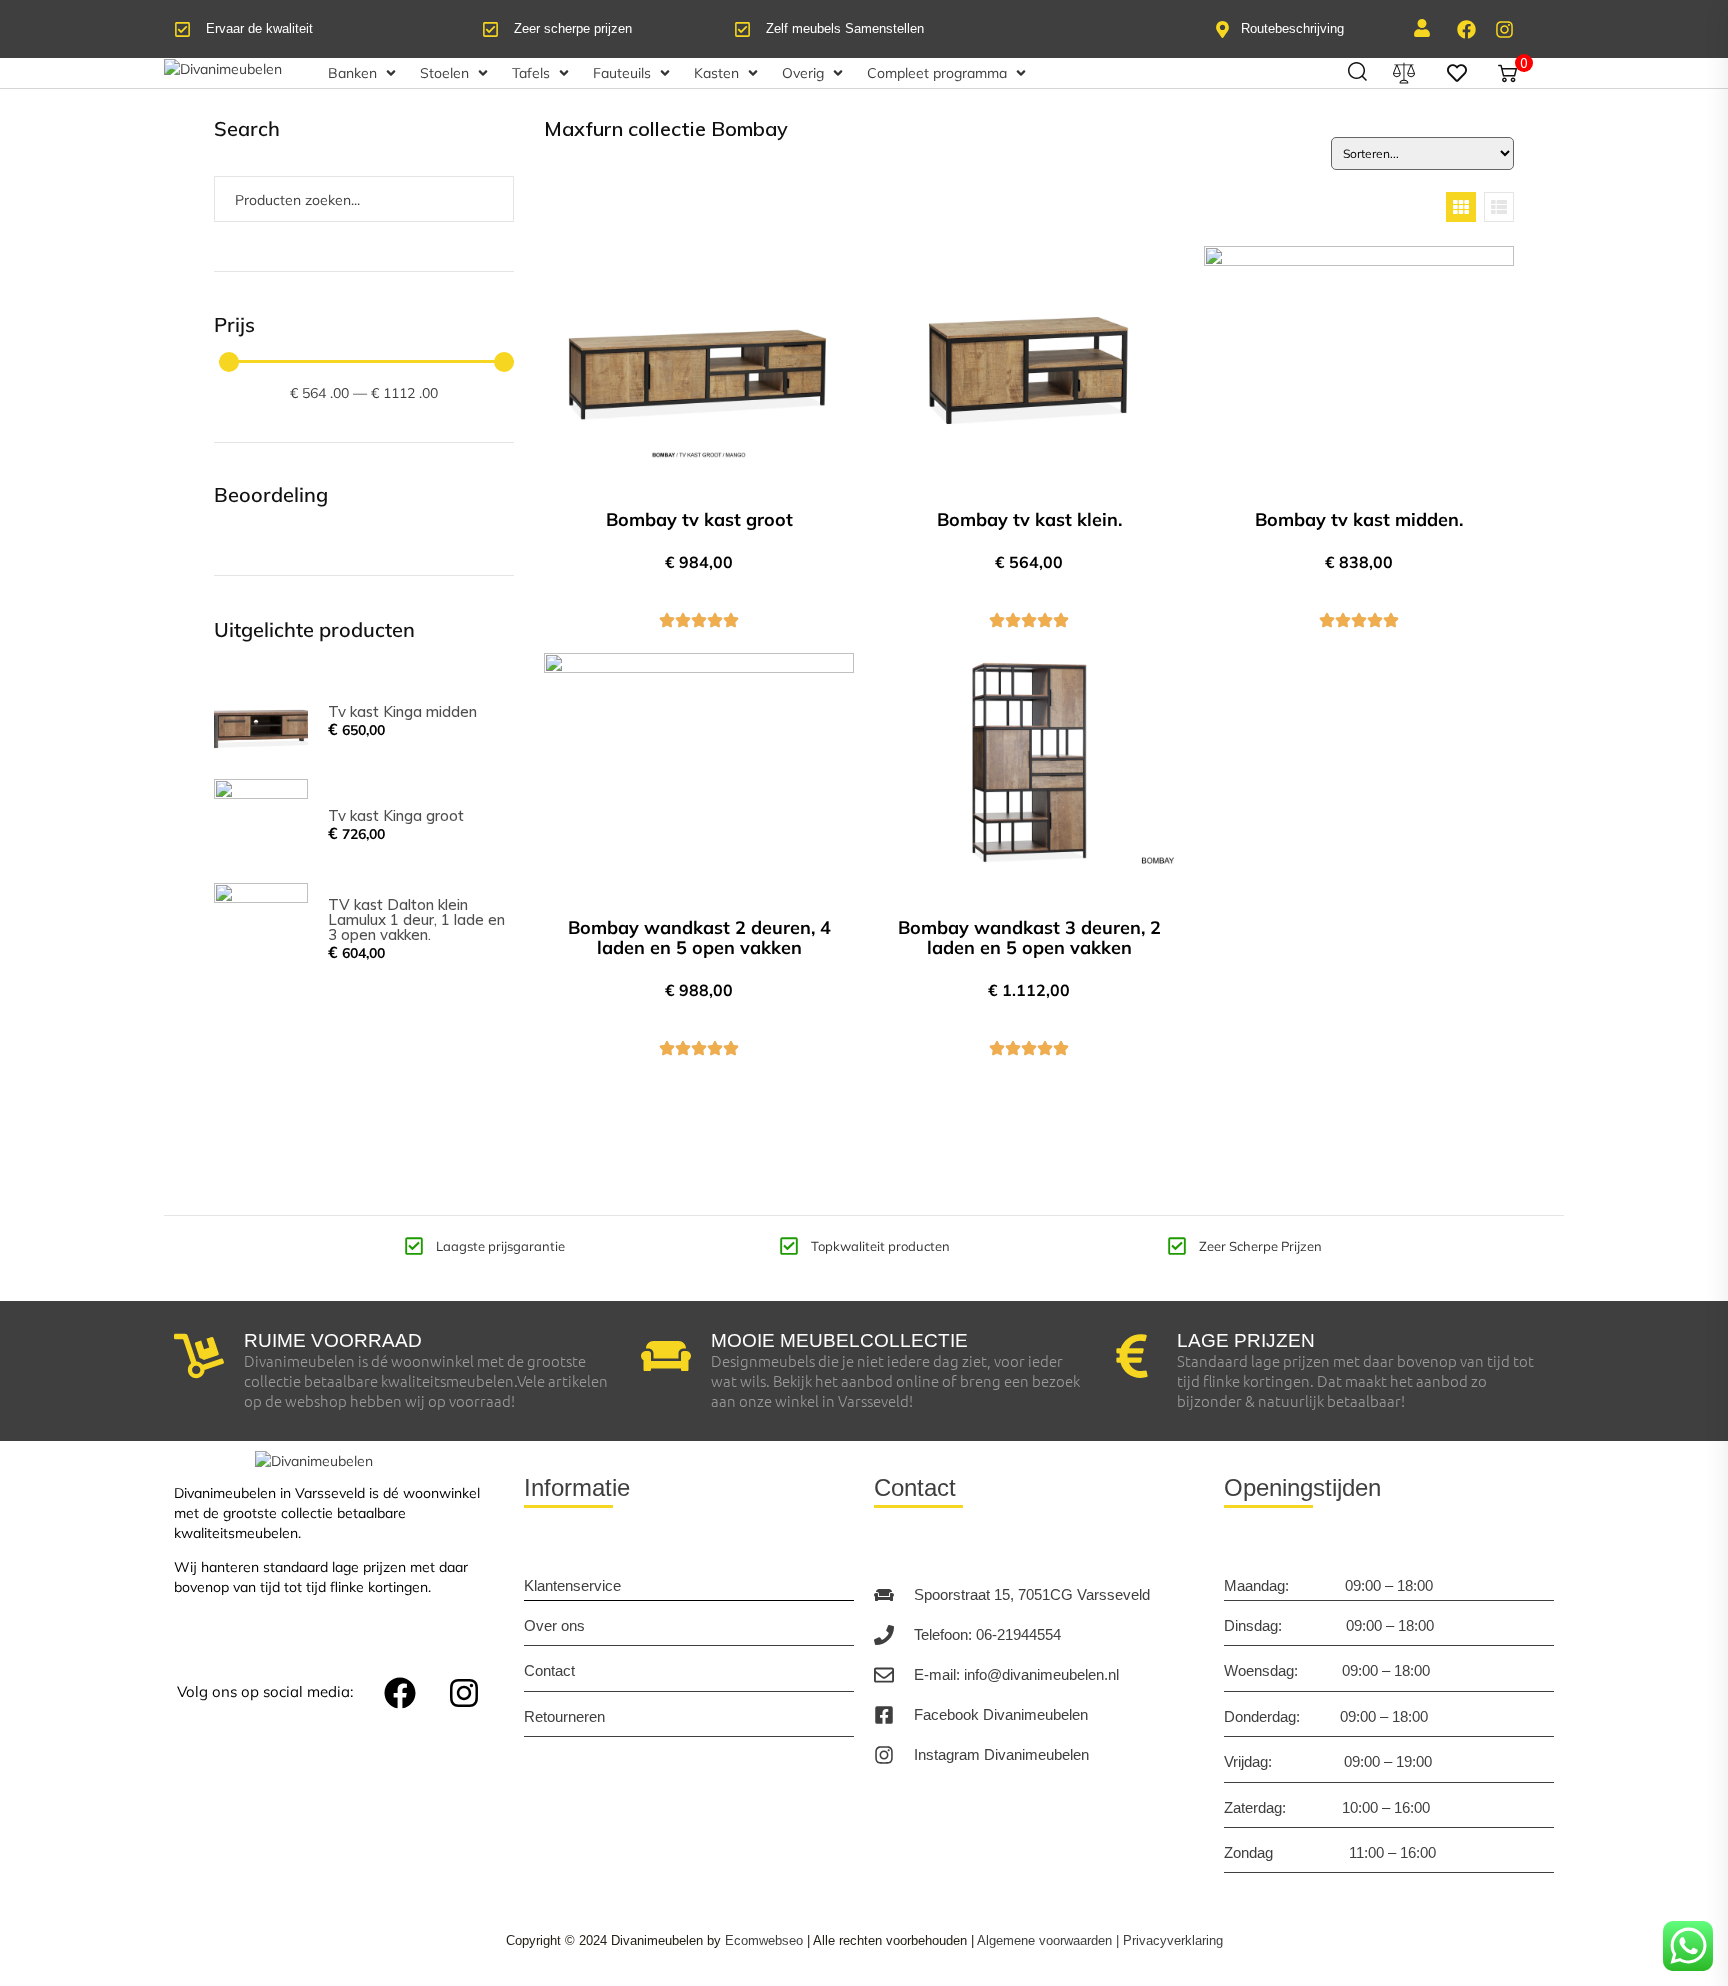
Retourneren (564, 1716)
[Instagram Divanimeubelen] (884, 1755)
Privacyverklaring (1173, 1940)
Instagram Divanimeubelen (1001, 1754)
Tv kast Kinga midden (402, 711)
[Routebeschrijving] (1222, 29)
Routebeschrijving (1292, 28)
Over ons (554, 1625)
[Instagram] (1504, 29)
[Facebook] (1466, 29)
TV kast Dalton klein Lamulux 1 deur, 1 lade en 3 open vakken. (416, 919)
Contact (549, 1670)
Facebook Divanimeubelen (1001, 1714)
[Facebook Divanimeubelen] (884, 1715)
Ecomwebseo (764, 1940)
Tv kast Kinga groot (396, 815)
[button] (364, 73)
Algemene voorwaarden (1044, 1940)
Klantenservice (572, 1585)
